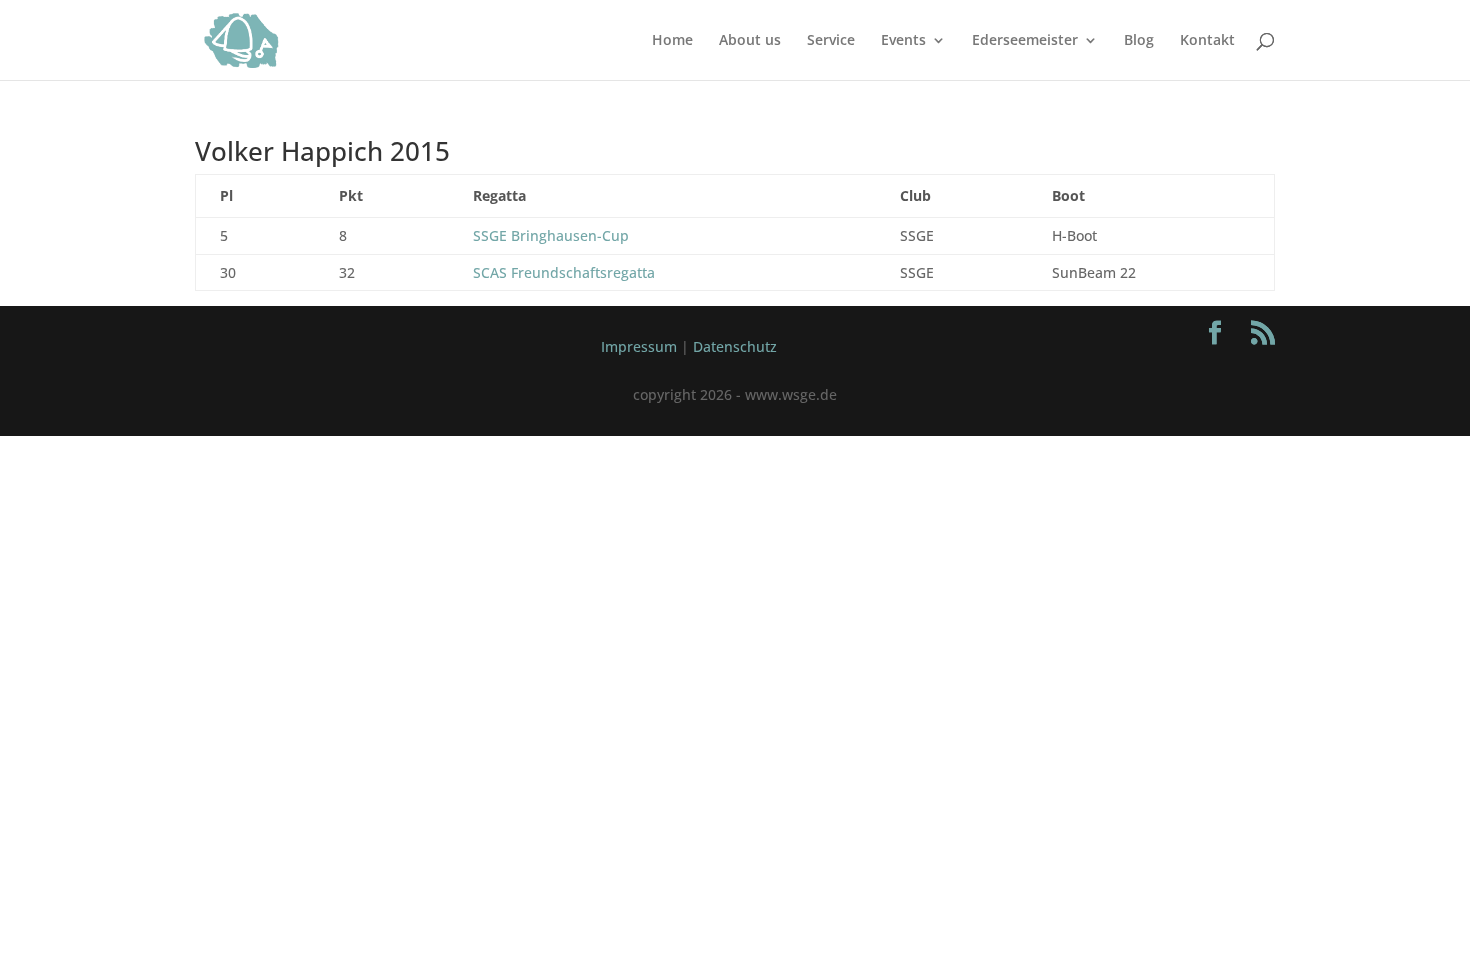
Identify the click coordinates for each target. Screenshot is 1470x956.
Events (903, 41)
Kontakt (1207, 41)
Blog (1139, 41)
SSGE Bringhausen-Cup (551, 235)
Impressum (639, 346)
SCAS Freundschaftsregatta (564, 272)
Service (831, 41)
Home (672, 41)
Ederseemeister (1025, 41)
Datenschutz (735, 346)
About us (750, 41)
